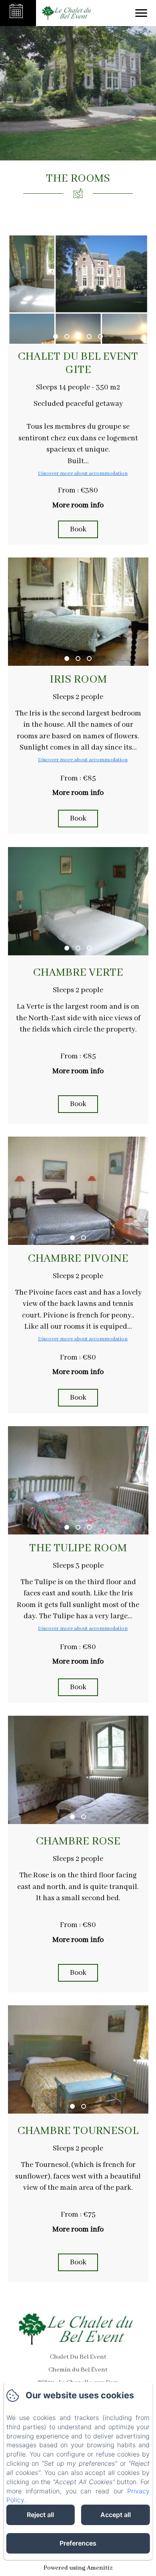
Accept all (116, 2515)
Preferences (78, 2543)
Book (78, 529)
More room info (78, 505)
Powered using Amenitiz (78, 2568)
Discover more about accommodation (83, 473)
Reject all (40, 2515)
